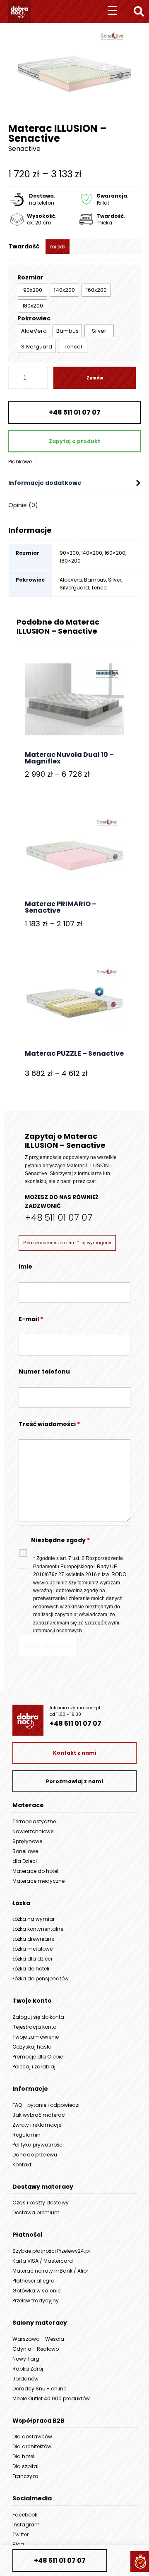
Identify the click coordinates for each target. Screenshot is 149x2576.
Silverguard (74, 588)
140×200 (92, 553)
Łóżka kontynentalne (38, 1929)
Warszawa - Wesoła (38, 2339)
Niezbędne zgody (60, 1540)
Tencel (99, 588)
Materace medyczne (38, 1881)
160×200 (115, 553)
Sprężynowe (27, 1841)
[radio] (32, 290)
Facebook (25, 2515)
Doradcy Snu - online (39, 2389)
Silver (115, 580)
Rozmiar (30, 277)
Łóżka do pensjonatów (41, 1979)
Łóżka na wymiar (34, 1919)
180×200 (70, 561)
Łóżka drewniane (33, 1939)
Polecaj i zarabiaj (34, 2067)
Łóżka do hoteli (31, 1969)
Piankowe (20, 462)
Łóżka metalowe (32, 1949)
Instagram (26, 2525)
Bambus (95, 580)
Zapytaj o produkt (74, 441)
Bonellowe (25, 1851)
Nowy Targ (26, 2359)
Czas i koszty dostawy (41, 2203)
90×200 (69, 553)
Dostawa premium (36, 2212)
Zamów (95, 378)
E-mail (31, 1319)
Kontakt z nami (75, 1753)
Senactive (24, 149)
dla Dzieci (25, 1861)
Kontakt (22, 2165)
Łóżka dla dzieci (32, 1959)
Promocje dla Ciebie (38, 2057)
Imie (25, 1267)
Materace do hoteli (36, 1871)
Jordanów (25, 2379)
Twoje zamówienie (36, 2037)
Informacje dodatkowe (45, 483)
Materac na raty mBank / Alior (50, 2271)
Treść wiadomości (49, 1424)
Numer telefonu (44, 1371)
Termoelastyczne (34, 1821)
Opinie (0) (23, 505)
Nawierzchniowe (33, 1831)
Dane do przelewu (35, 2155)
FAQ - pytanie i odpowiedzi (46, 2105)
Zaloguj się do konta (38, 2017)
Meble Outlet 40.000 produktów (51, 2398)
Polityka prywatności (38, 2145)
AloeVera (71, 580)
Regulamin (26, 2135)
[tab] (74, 483)
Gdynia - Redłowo (36, 2349)
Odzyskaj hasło (32, 2047)
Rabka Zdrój (28, 2369)
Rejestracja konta (35, 2027)
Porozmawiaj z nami (74, 1781)
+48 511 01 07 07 (75, 412)
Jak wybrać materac (39, 2115)
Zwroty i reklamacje (37, 2125)
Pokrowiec (34, 318)
